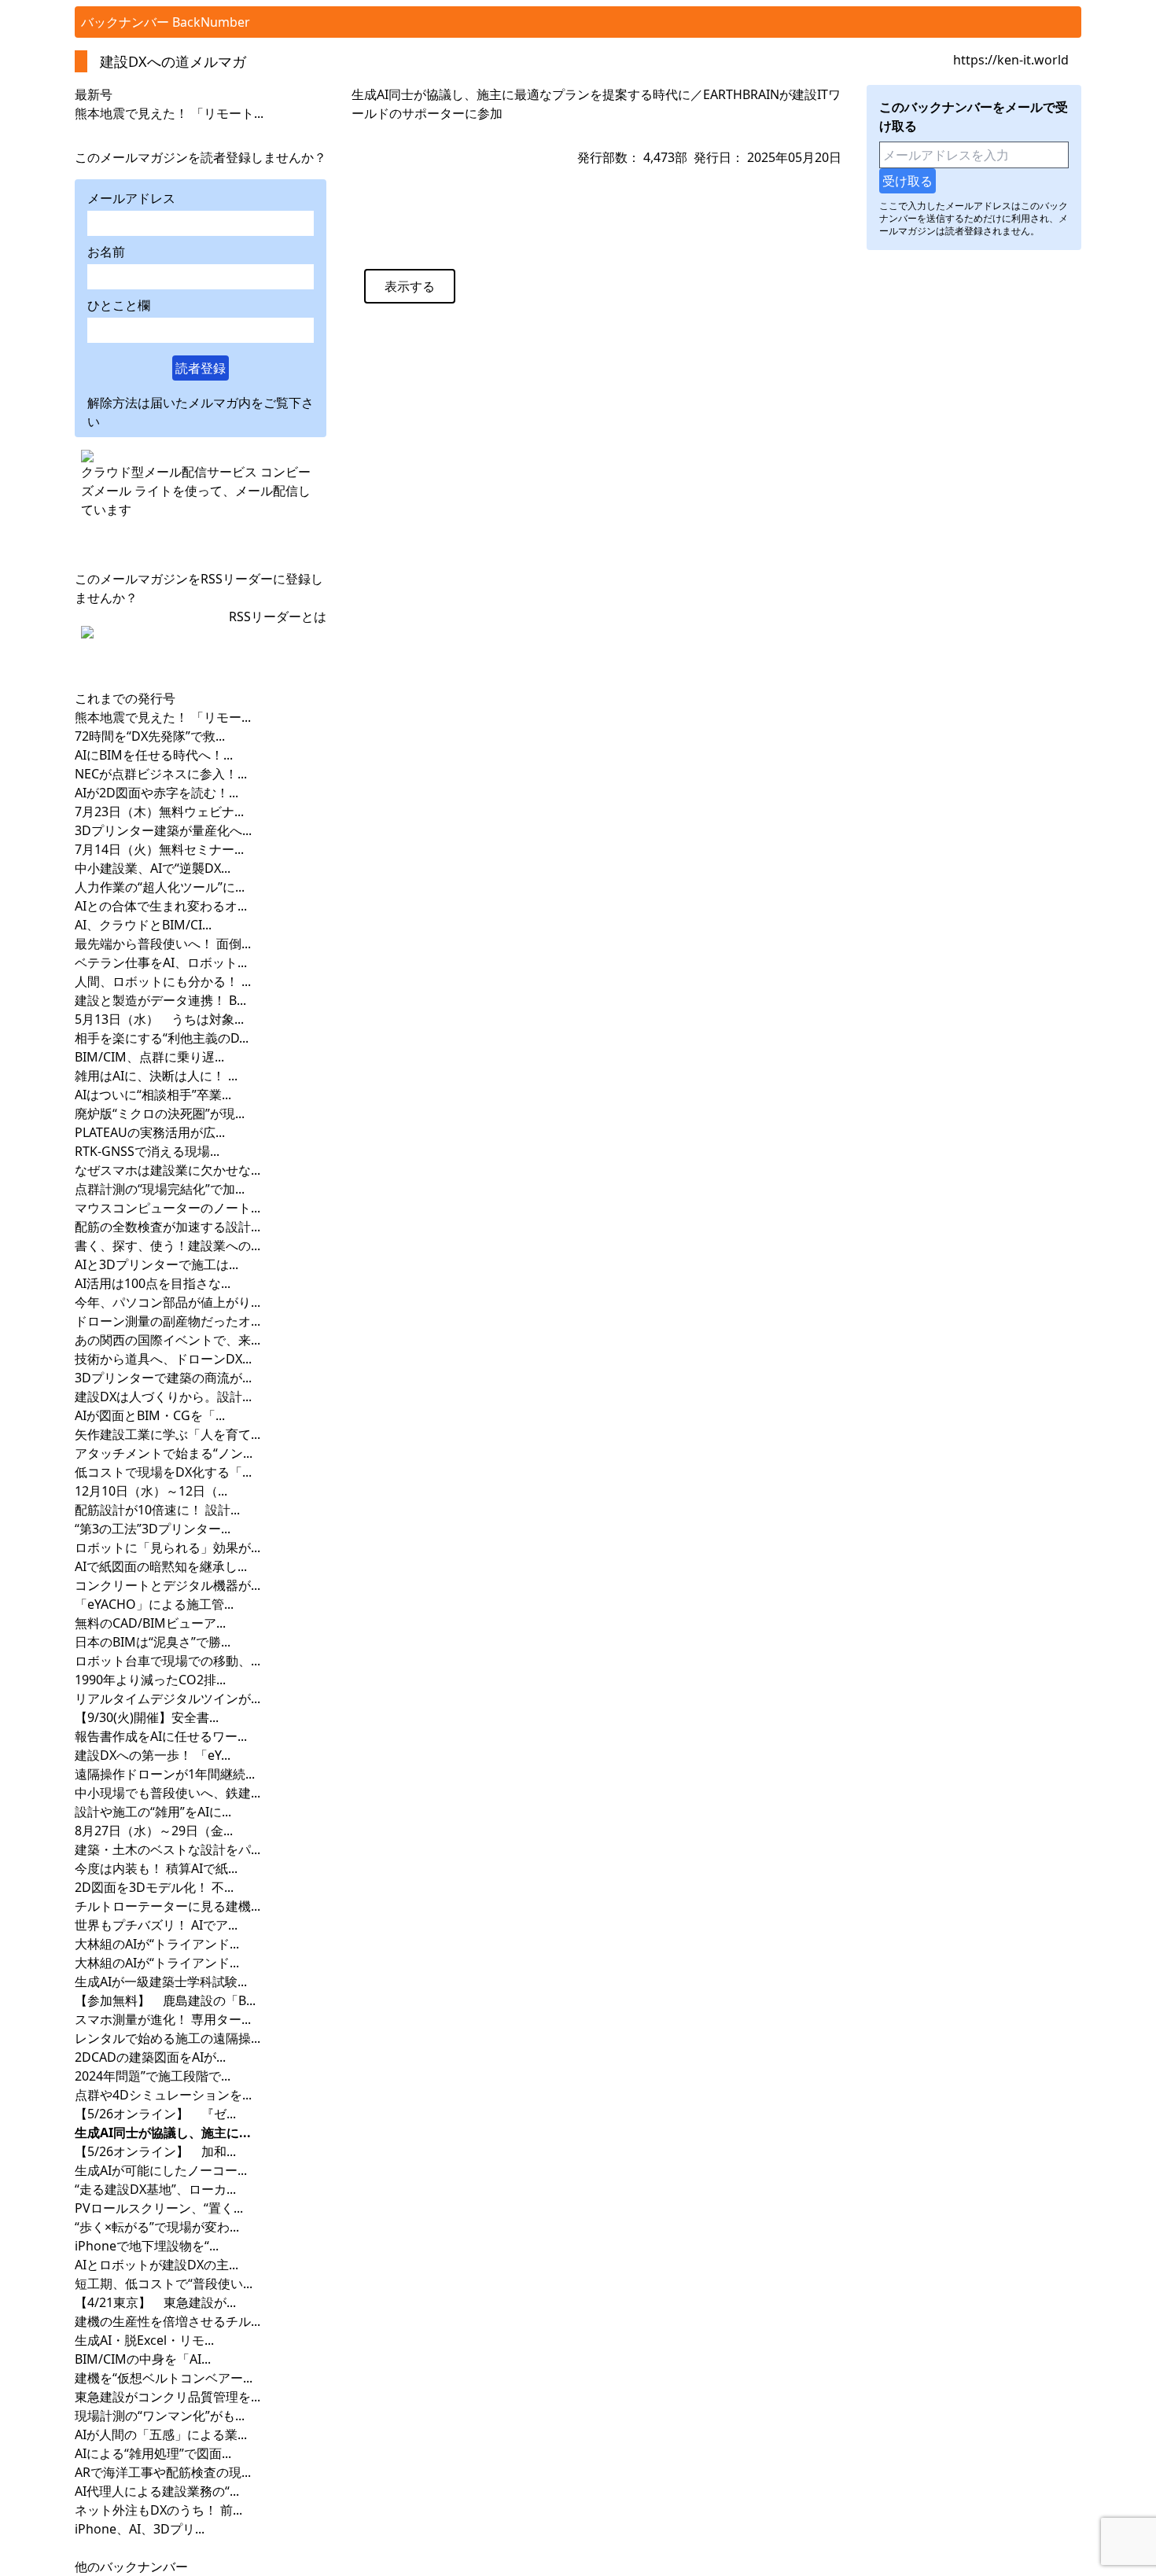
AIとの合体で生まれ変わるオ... (161, 906)
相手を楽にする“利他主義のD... (162, 1038)
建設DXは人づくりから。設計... (163, 1397)
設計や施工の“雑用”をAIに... (153, 1812)
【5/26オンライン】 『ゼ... (155, 2114)
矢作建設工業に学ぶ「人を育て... (168, 1434)
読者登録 (201, 368)
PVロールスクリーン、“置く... (159, 2208)
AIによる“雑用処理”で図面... (153, 2453)
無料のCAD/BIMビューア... (150, 1623)
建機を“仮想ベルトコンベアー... (164, 2378)
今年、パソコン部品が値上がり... (168, 1302)
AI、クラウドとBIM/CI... (143, 925)
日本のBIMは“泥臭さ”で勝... (153, 1642)
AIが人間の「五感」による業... (161, 2434)
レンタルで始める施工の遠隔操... (168, 2038)
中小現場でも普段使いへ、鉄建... (168, 1793)
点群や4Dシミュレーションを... (163, 2095)
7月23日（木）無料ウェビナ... (159, 811)
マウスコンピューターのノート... (168, 1208)
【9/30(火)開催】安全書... (147, 1717)
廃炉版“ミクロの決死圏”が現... (160, 1113)
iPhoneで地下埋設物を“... (147, 2246)
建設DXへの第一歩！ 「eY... (153, 1755)
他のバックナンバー (131, 2567)
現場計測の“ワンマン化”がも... (160, 2416)
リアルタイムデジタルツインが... (168, 1698)
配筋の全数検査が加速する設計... (168, 1227)
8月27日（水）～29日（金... (154, 1831)
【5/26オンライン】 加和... (155, 2151)
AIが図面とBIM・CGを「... (150, 1415)
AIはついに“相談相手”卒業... (153, 1095)
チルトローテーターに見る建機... (168, 1906)
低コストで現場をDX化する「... (163, 1472)
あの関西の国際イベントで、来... (168, 1340)
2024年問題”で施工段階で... (153, 2076)
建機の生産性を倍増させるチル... (168, 2321)
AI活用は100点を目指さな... (153, 1283)
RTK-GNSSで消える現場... (147, 1151)
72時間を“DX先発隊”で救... (150, 736)
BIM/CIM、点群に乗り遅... (149, 1057)
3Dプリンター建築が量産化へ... (163, 830)
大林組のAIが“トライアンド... (157, 1944)
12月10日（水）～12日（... (151, 1491)
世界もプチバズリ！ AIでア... (156, 1925)
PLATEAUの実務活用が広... (150, 1132)
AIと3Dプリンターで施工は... (156, 1264)
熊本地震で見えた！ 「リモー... (163, 717)
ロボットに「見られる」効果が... (168, 1547)
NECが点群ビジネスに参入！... (161, 774)
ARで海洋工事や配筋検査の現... (163, 2472)
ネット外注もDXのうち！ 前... (158, 2510)
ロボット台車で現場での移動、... (168, 1661)
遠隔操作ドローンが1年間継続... (165, 1774)
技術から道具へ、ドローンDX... (163, 1359)
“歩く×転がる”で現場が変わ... (157, 2227)
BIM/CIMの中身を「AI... (143, 2359)
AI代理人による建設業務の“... (157, 2491)
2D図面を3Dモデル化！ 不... (154, 1887)
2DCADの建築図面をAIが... (150, 2057)
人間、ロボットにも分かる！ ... (163, 981)
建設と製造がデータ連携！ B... (160, 1000)
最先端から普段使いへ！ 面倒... (163, 944)
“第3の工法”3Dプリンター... (153, 1529)
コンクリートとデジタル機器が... (168, 1585)
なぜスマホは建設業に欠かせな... (168, 1170)
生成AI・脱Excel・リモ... (144, 2340)
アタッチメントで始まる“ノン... (164, 1453)
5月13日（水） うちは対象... (159, 1019)
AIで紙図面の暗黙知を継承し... (161, 1566)
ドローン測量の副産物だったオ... (168, 1321)
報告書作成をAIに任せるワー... (161, 1736)
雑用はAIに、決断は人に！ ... (156, 1076)
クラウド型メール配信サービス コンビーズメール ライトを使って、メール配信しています (196, 491)
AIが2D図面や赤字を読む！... (156, 793)
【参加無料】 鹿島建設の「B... (165, 2000)
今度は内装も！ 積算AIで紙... (156, 1868)
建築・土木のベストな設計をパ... (168, 1849)
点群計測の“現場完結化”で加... (160, 1189)
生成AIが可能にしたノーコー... (161, 2170)
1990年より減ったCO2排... (150, 1680)
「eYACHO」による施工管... (154, 1604)
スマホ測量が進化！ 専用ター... (163, 2019)
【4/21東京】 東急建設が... (155, 2302)
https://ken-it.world (1011, 60)
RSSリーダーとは (278, 616)
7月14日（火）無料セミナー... (159, 849)
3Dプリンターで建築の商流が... (163, 1378)
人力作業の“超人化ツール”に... (160, 887)
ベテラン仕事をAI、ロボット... (161, 962)
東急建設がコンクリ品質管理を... (168, 2397)
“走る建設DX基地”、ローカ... (155, 2189)
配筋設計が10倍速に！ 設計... (157, 1510)
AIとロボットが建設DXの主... (156, 2265)
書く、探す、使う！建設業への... (168, 1246)
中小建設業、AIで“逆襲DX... (153, 868)
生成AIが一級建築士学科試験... (161, 1982)
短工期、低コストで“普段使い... (164, 2283)
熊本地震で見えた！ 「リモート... (169, 113)
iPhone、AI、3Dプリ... (140, 2529)
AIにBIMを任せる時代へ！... (154, 755)
